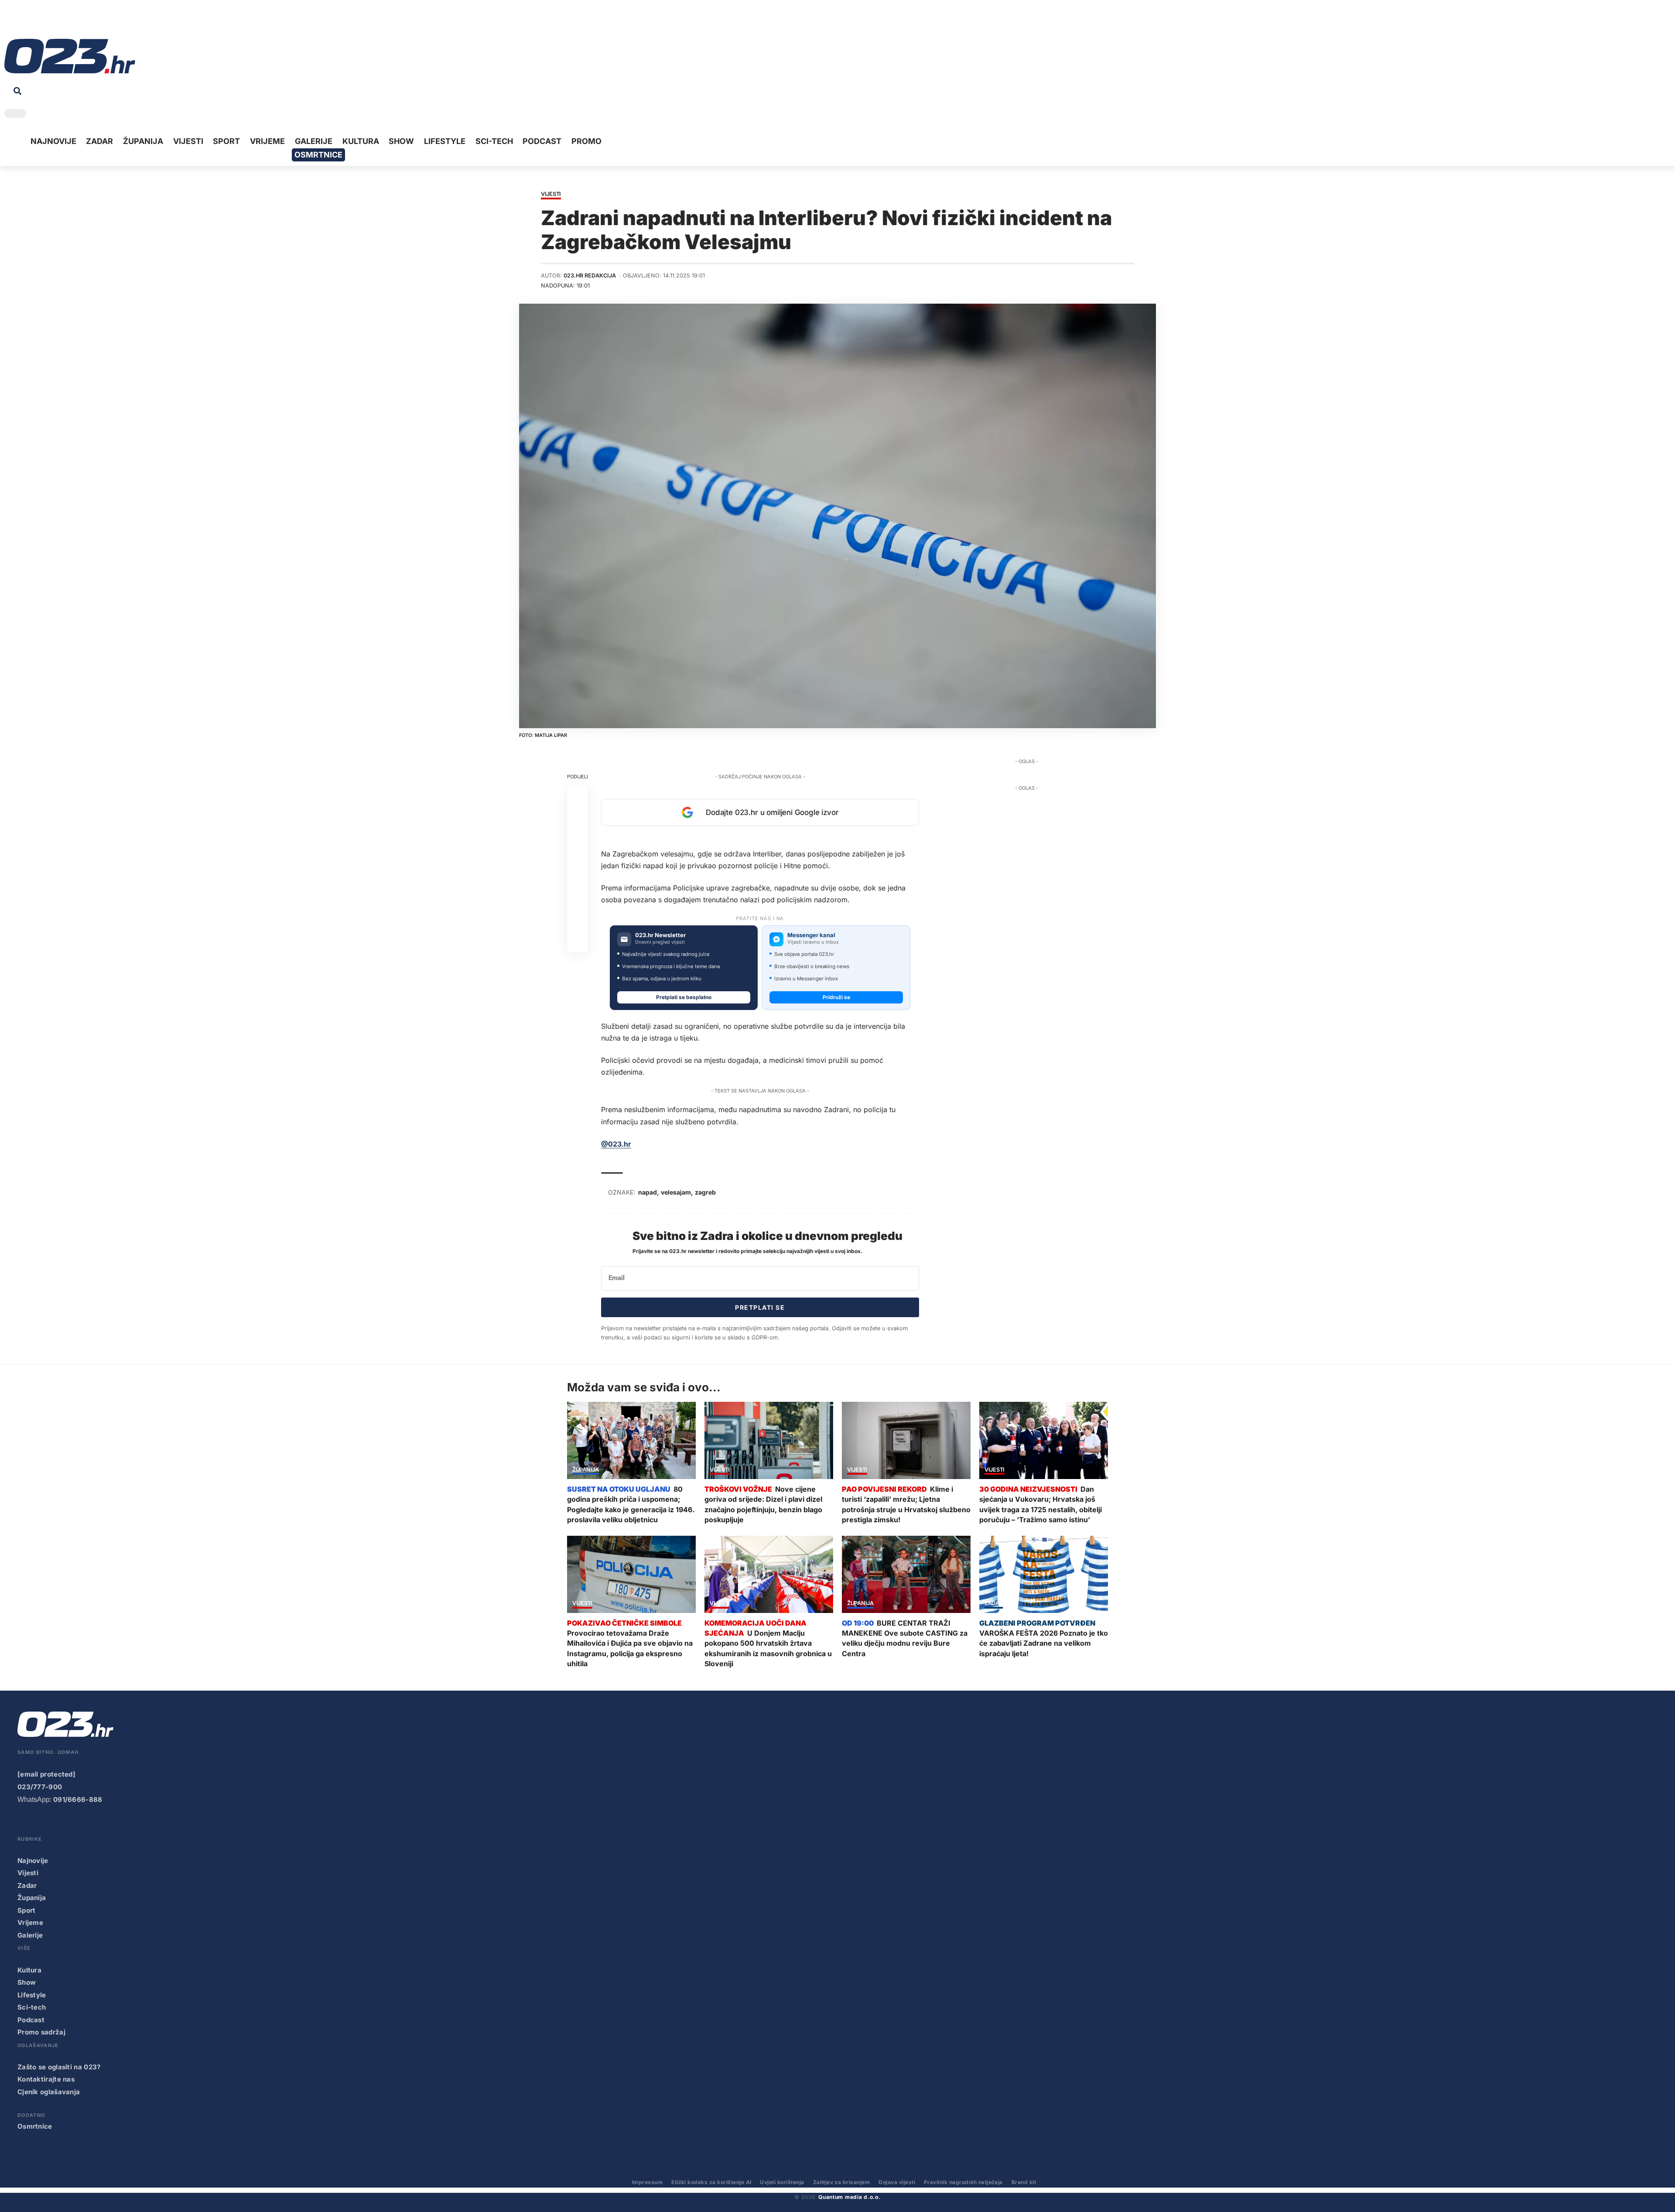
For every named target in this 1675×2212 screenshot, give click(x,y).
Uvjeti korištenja (782, 2182)
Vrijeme (30, 1923)
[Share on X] (578, 816)
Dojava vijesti (897, 2182)
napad (648, 1192)
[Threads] (92, 22)
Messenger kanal (811, 935)
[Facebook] (10, 22)
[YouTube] (24, 22)
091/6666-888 (78, 1799)
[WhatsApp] (78, 22)
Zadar (994, 1604)
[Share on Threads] (578, 900)
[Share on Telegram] (578, 879)
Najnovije (33, 1861)
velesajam (676, 1192)
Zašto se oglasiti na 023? (59, 2067)
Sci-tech (32, 2007)
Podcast (31, 2020)
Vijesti (551, 194)
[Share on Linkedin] (578, 858)
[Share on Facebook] (578, 795)
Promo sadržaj (41, 2032)
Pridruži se (836, 997)
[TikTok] (51, 22)
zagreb (705, 1192)
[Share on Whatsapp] (578, 837)
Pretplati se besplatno (684, 997)
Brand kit (1024, 2182)
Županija (586, 1470)
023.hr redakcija (590, 276)
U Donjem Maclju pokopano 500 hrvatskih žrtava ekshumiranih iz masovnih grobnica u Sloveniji (768, 1648)
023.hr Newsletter (660, 935)
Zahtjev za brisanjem (842, 2182)
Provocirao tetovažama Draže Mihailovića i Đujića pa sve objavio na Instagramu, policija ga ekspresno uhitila (630, 1648)
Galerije (30, 1935)
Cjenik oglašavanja (49, 2092)
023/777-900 (40, 1787)
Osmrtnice (35, 2126)
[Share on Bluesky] (578, 921)
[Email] (578, 942)
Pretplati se (760, 1307)
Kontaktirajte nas (46, 2079)
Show (27, 1982)
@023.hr (616, 1144)
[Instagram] (38, 22)
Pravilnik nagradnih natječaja (963, 2182)
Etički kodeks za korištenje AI (711, 2182)
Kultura (29, 1970)
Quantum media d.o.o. (849, 2197)
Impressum (647, 2182)
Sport (27, 1910)
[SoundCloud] (65, 22)
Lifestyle (32, 1995)
